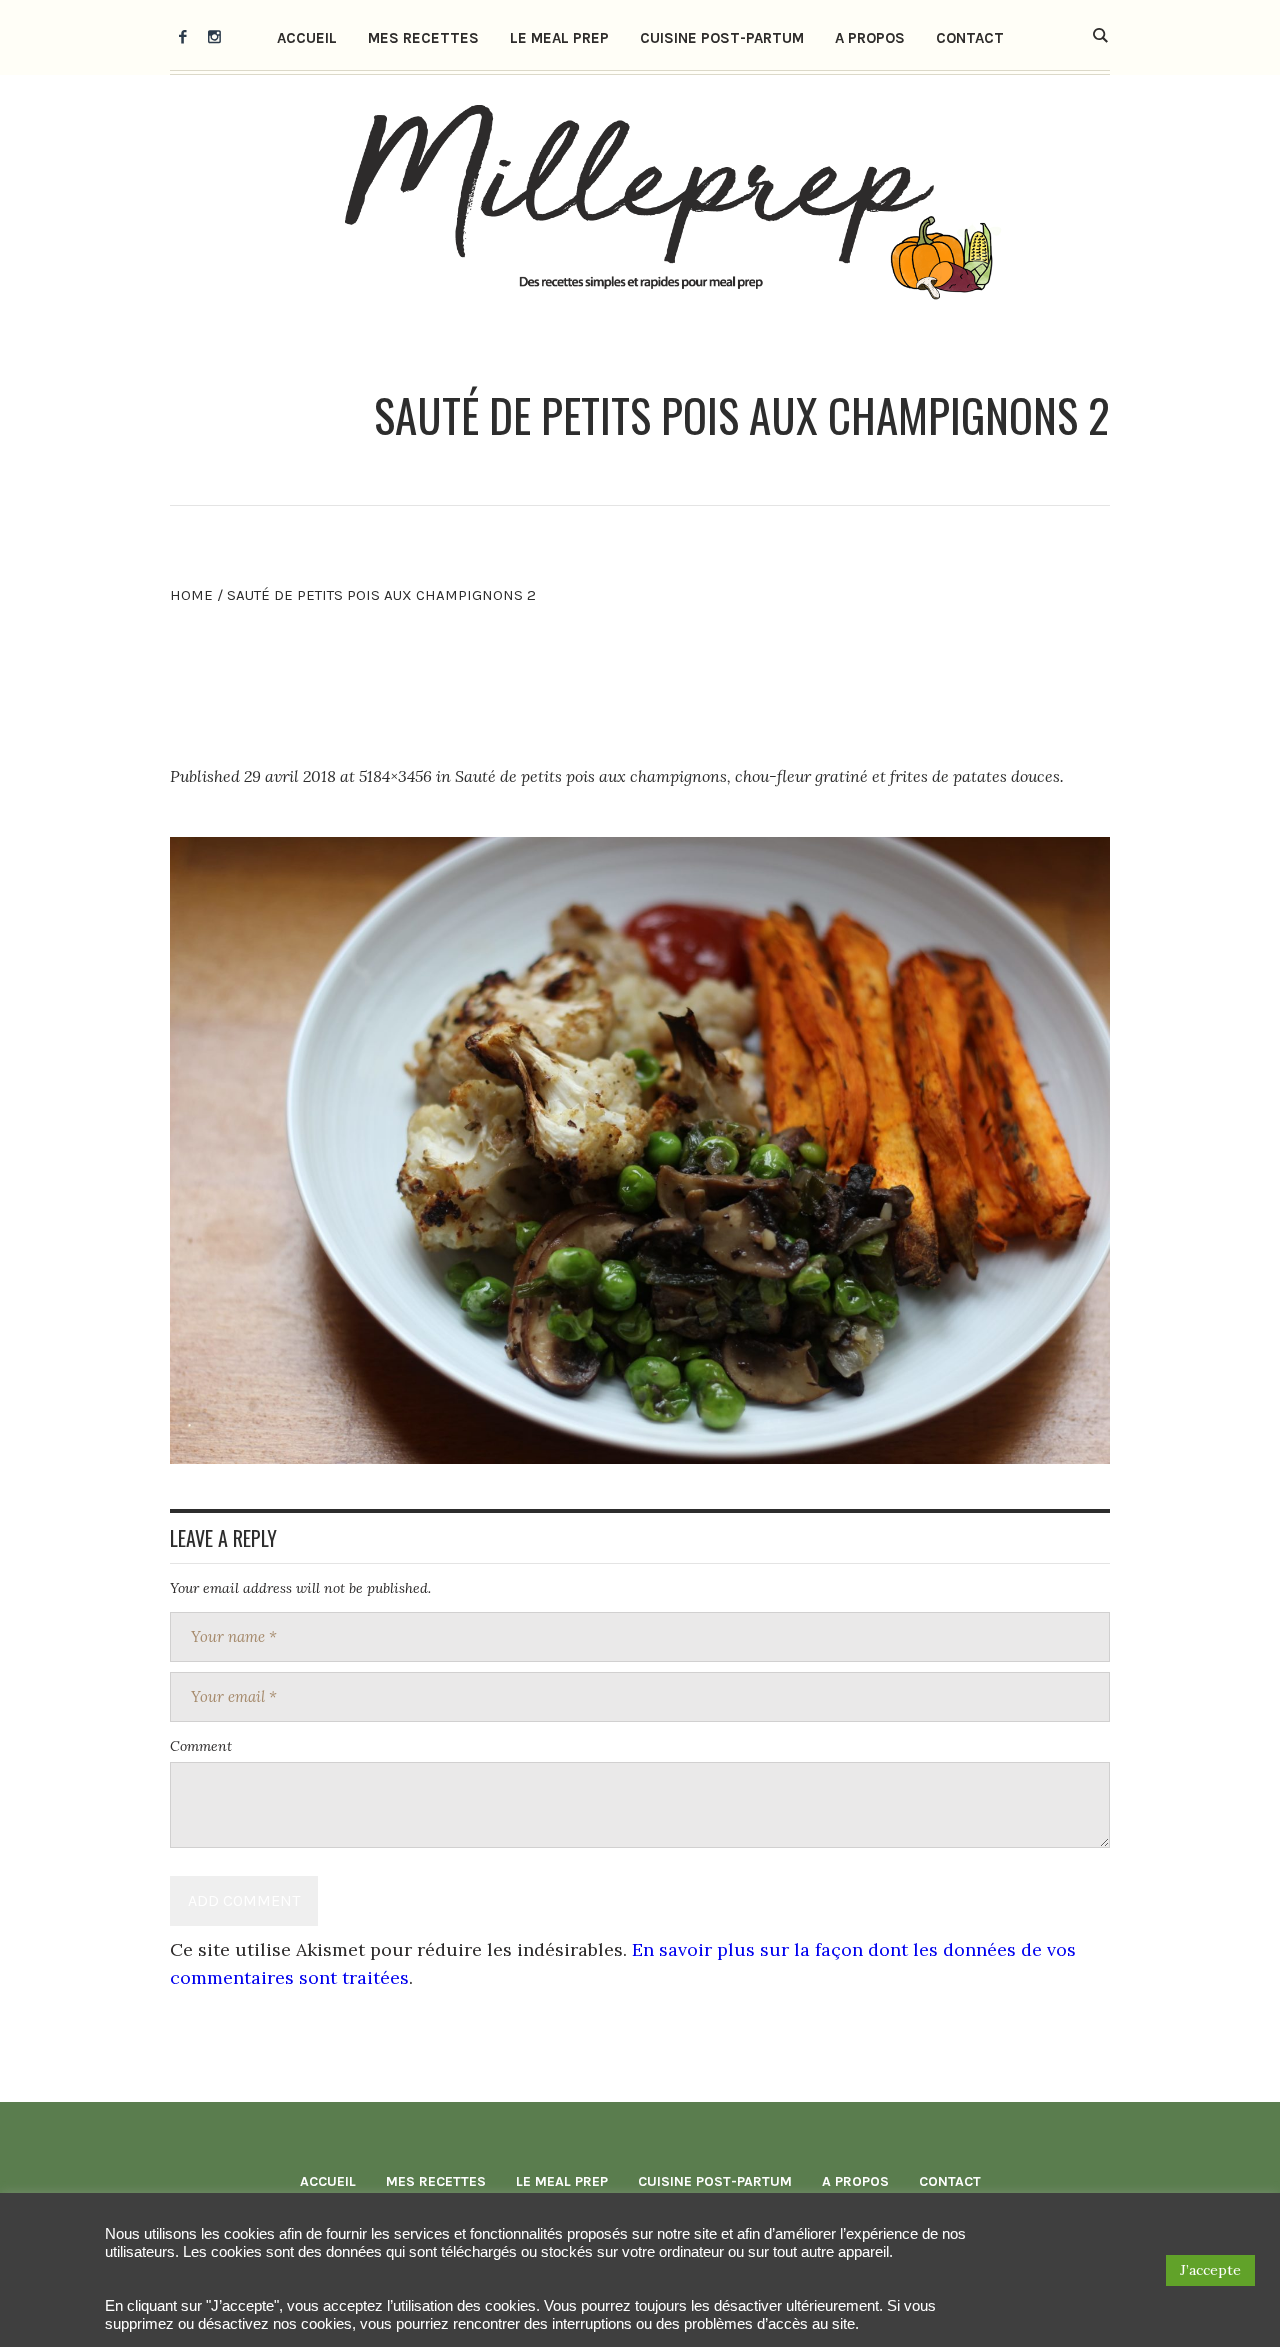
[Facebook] (183, 36)
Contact (950, 2181)
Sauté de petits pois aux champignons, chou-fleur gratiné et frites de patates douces (757, 776)
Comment (201, 1746)
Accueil (328, 2181)
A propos (855, 2181)
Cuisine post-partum (715, 2181)
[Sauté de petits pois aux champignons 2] (640, 1150)
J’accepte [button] (1210, 2270)
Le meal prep (562, 2181)
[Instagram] (214, 36)
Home (191, 595)
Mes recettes (436, 2181)
